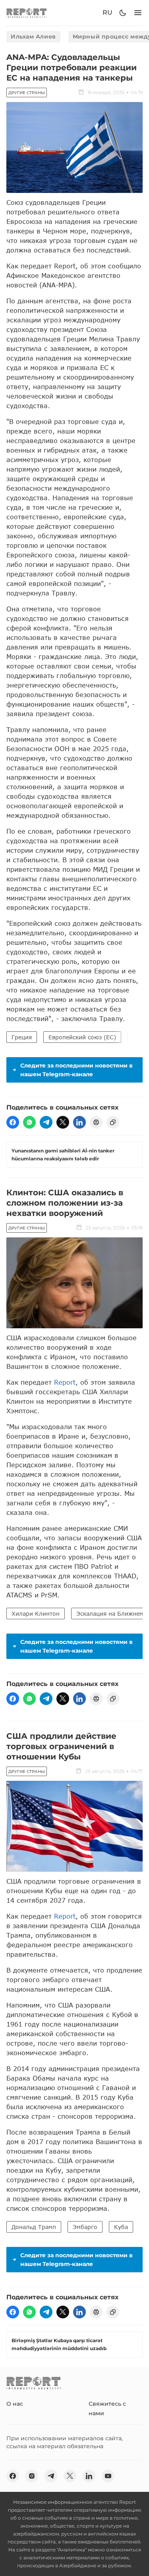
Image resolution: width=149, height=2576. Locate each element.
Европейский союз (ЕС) (82, 1037)
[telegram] (46, 1122)
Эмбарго (85, 2227)
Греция (22, 1037)
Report (65, 1382)
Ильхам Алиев (33, 37)
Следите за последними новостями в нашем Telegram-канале (76, 1070)
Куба (121, 2227)
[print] (96, 1122)
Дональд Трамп (34, 2227)
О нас (15, 2404)
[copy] (113, 1122)
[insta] (32, 2476)
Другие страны (27, 93)
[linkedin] (79, 1122)
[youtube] (108, 2476)
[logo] (27, 13)
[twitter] (63, 1122)
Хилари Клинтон (36, 1614)
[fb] (13, 1122)
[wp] (29, 1122)
